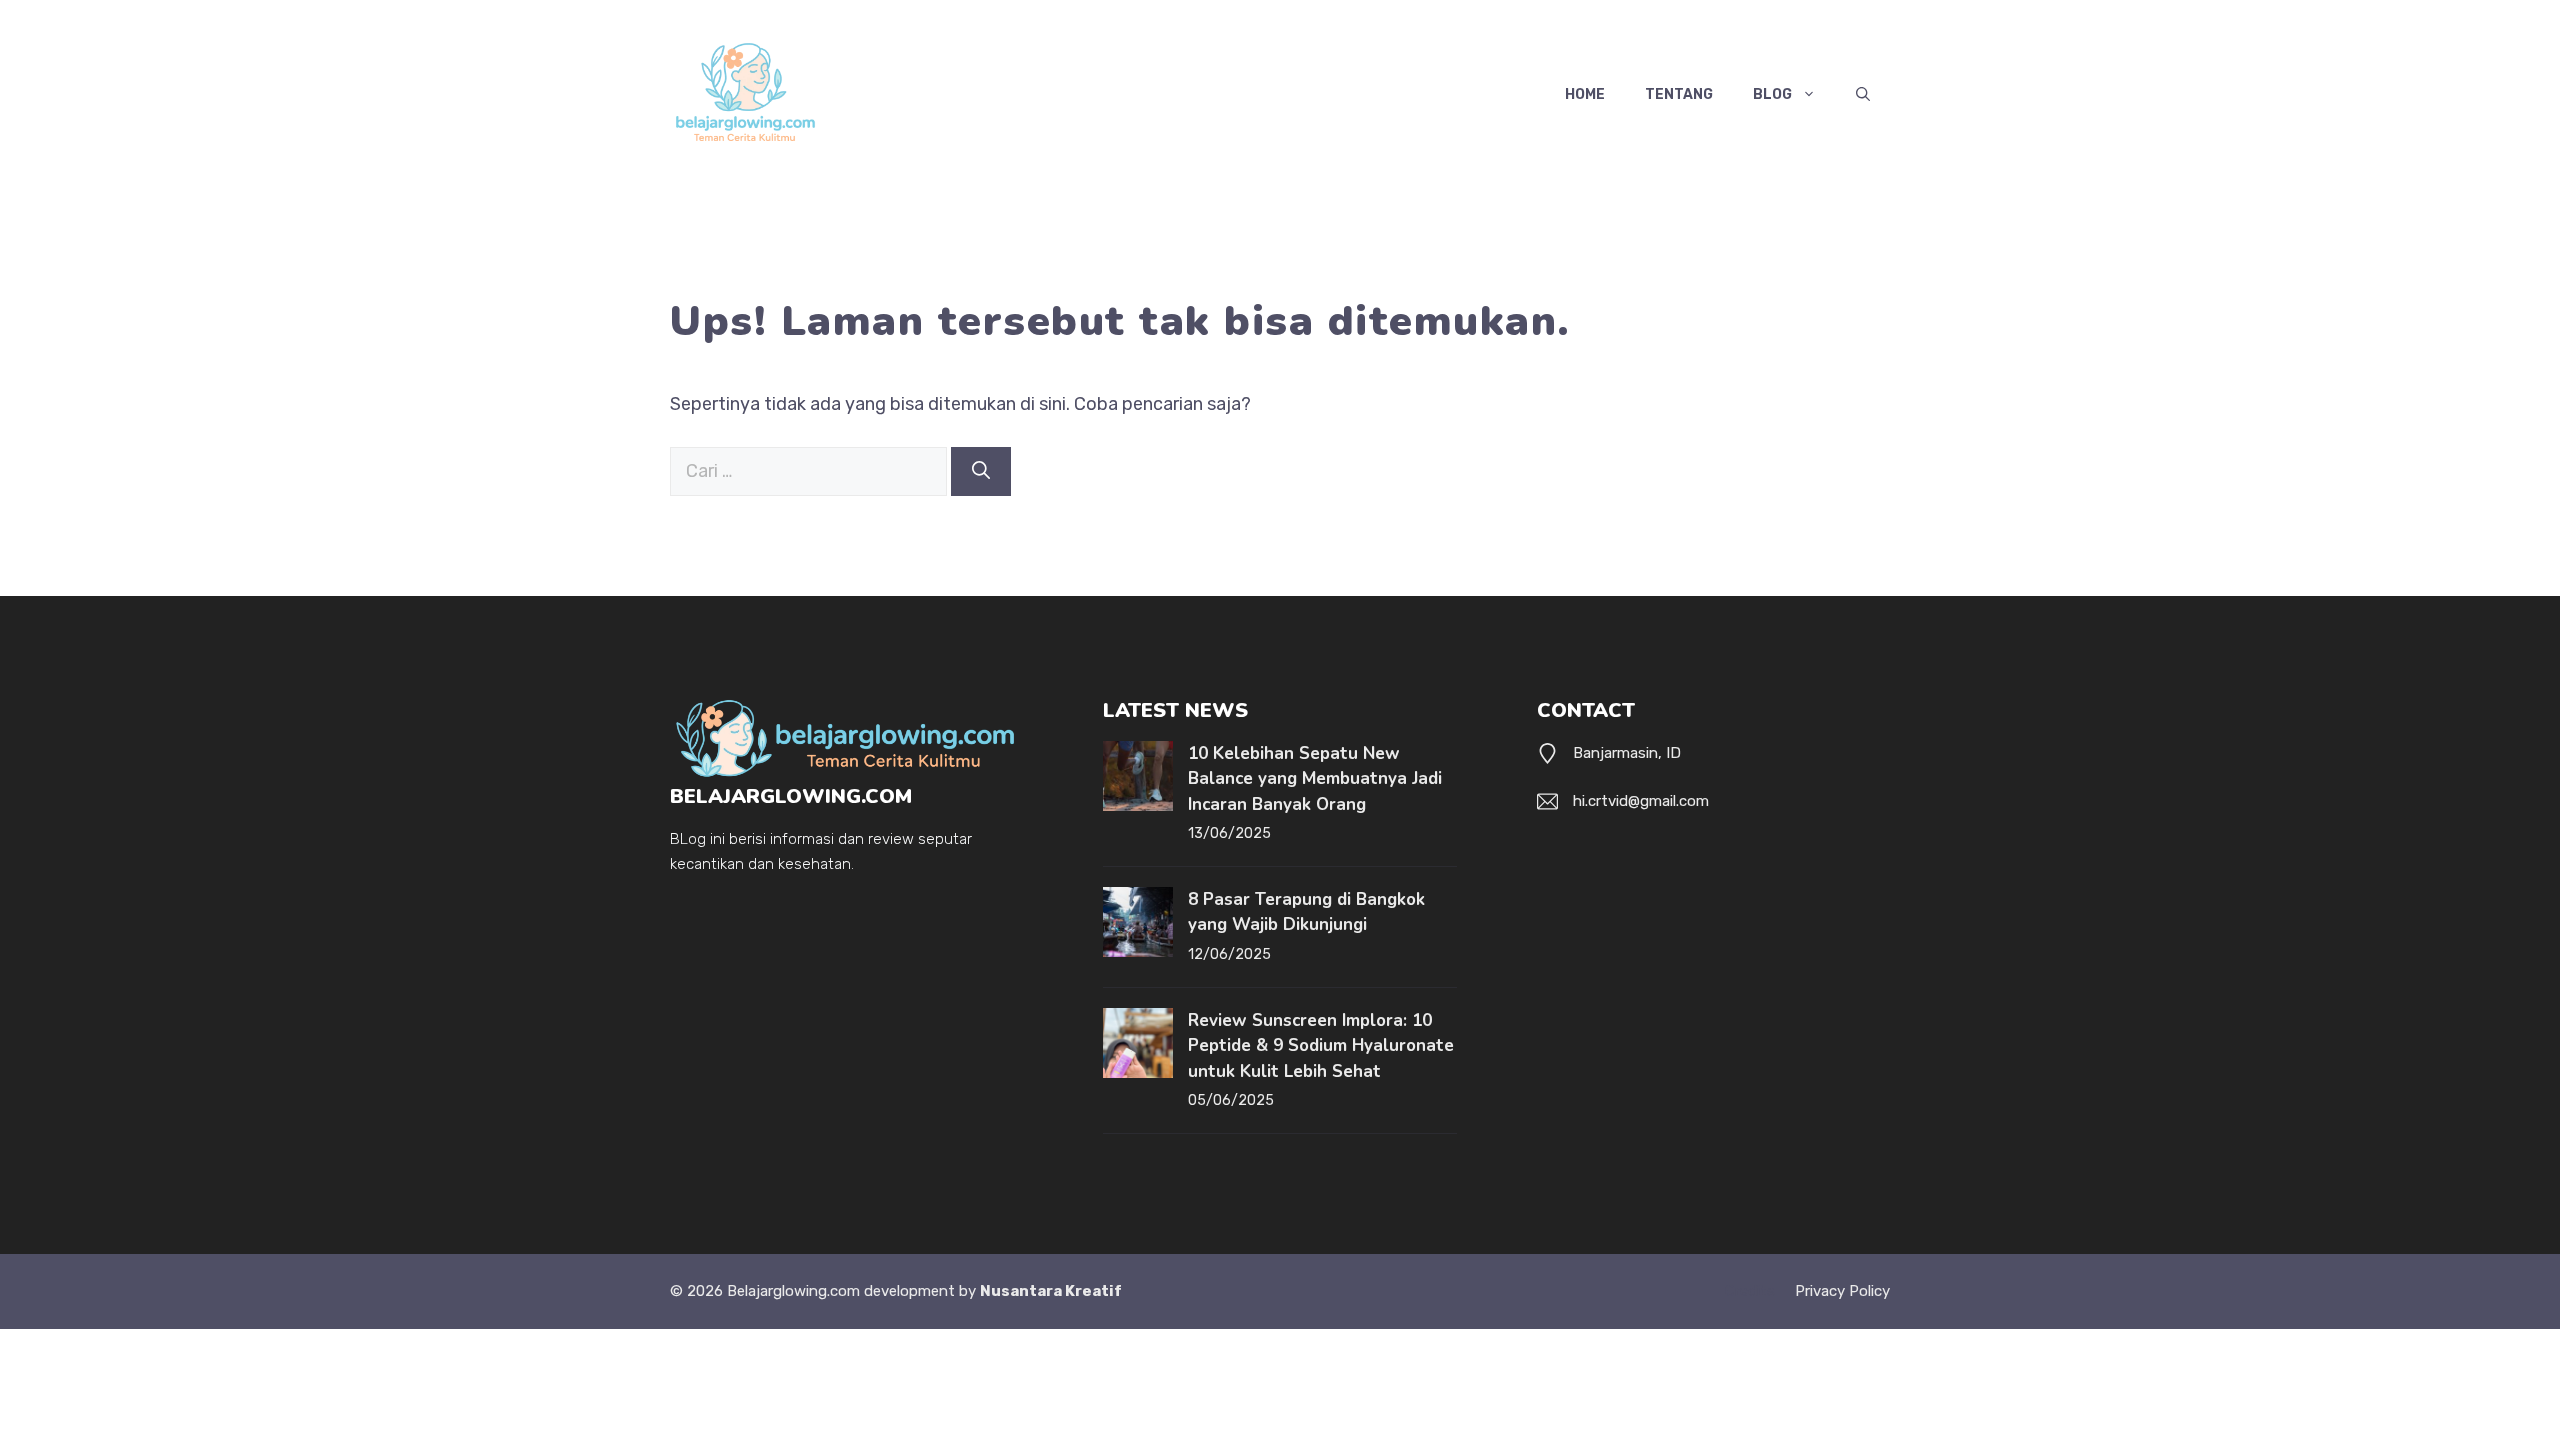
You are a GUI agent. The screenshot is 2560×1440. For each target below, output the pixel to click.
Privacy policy (1842, 1291)
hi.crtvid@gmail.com (1641, 801)
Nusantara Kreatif (1051, 1291)
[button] (1863, 95)
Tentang (1679, 94)
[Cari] (981, 471)
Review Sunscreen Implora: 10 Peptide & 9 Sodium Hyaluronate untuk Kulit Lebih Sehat (1321, 1046)
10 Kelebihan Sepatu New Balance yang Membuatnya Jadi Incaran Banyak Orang (1315, 779)
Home (1585, 94)
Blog (1772, 94)
